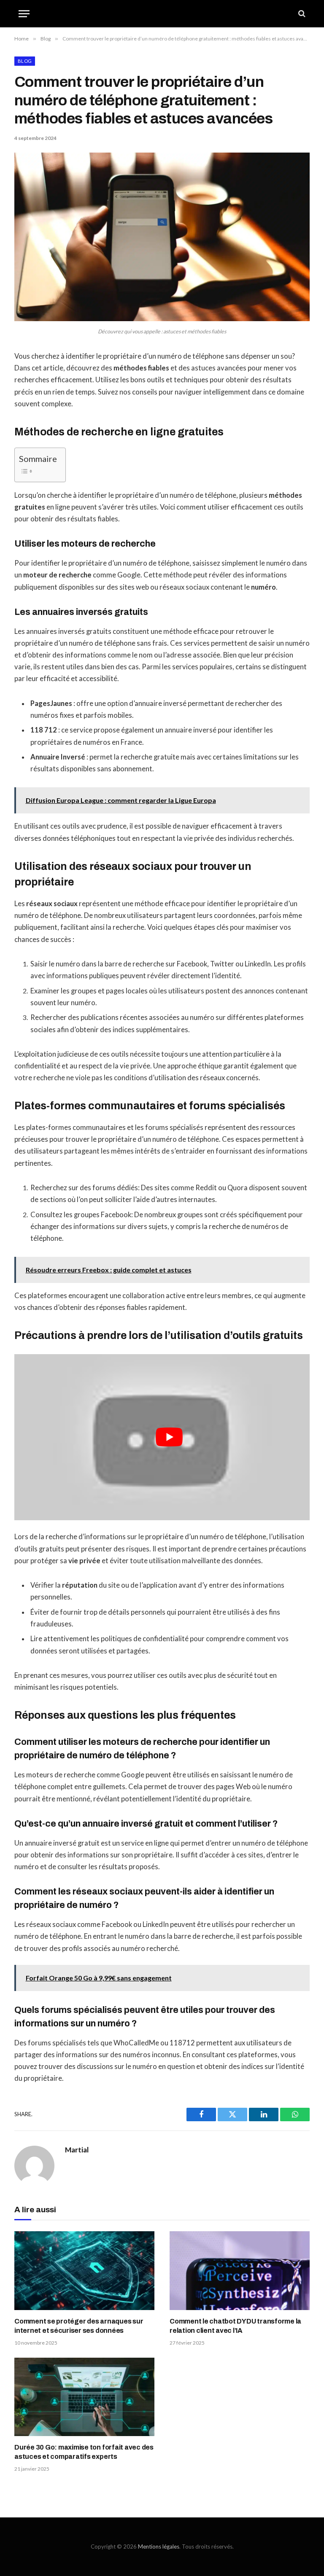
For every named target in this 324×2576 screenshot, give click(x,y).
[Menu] (24, 14)
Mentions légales (159, 2546)
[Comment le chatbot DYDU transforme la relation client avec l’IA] (240, 2271)
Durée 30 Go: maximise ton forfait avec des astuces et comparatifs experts (84, 2452)
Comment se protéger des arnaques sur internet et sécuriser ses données (79, 2326)
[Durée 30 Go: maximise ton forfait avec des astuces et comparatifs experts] (84, 2397)
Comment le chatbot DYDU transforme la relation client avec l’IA (235, 2326)
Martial (77, 2150)
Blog (25, 61)
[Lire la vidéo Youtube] (169, 1437)
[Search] (301, 14)
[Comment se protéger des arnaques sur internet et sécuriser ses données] (84, 2271)
